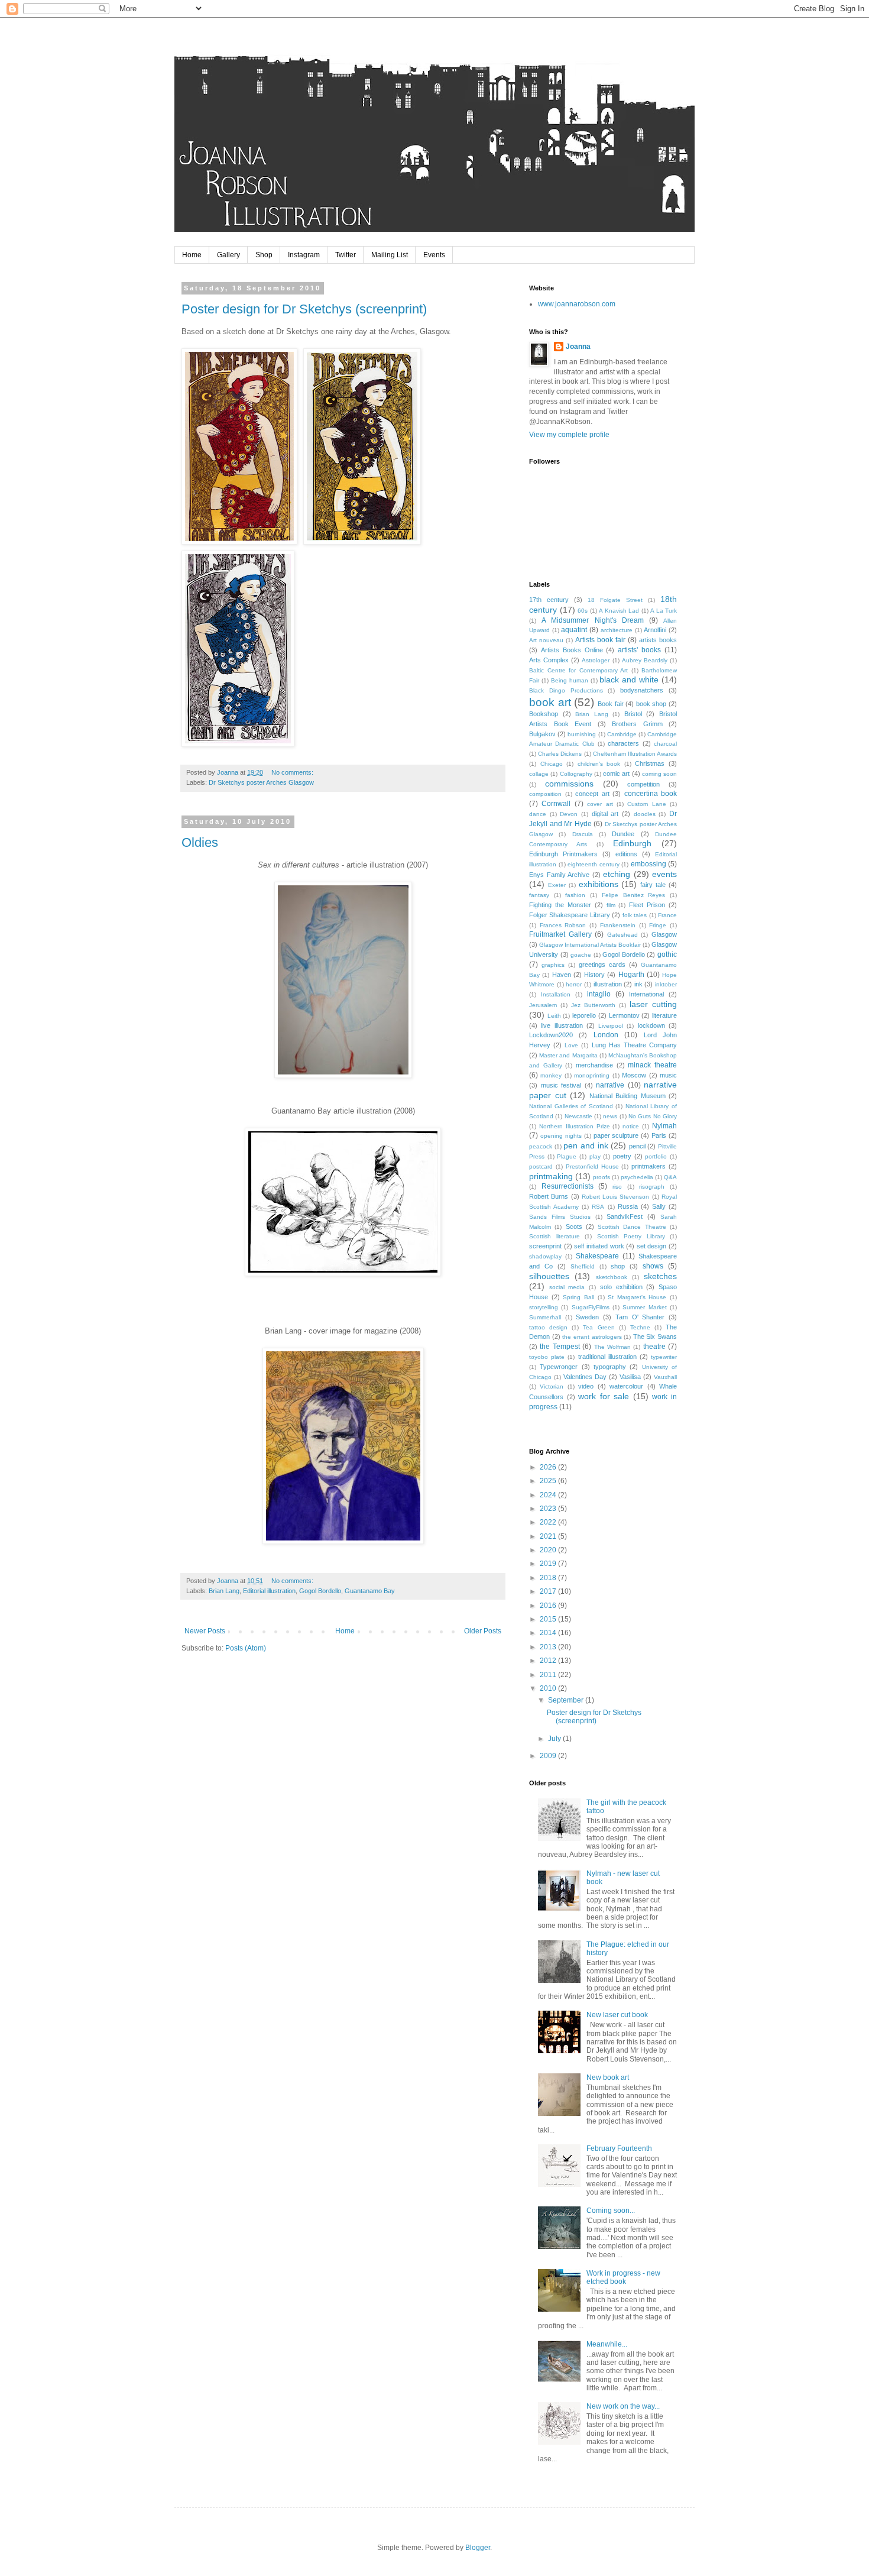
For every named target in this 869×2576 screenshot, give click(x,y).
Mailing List (390, 255)
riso (617, 1187)
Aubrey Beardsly (645, 660)
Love (571, 1045)
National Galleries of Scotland (571, 1106)
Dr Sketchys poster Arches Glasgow (261, 782)
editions (626, 854)
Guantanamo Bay (370, 1591)
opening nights (561, 1136)
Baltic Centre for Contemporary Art (578, 670)
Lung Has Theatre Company (634, 1045)
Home (192, 255)
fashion (575, 895)
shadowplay (545, 1256)
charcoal (665, 744)
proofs (602, 1177)
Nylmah (664, 1126)
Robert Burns (549, 1196)
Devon (569, 814)
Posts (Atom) (246, 1648)
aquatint (574, 630)
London (606, 1035)
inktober (666, 984)
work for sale (604, 1396)
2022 (549, 1522)
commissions (569, 784)
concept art (592, 794)
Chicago (552, 764)
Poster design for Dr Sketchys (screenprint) (304, 309)
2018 (549, 1578)
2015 (549, 1619)
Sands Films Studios (560, 1217)
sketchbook (612, 1277)
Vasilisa (630, 1377)
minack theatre (652, 1065)
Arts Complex (549, 660)
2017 (549, 1591)
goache (581, 955)
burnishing (582, 734)
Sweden (587, 1317)
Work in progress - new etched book (623, 2277)
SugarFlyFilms (591, 1307)
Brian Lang (224, 1591)
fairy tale (653, 885)
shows (653, 1266)
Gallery (228, 255)
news (610, 1116)
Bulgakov (542, 734)
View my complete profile (569, 435)
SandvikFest (625, 1216)
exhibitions (599, 884)
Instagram (304, 255)
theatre (654, 1347)
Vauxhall (665, 1377)
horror (574, 984)
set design (652, 1246)
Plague (567, 1156)
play (595, 1156)
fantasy (539, 895)
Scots (574, 1226)
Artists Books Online (572, 650)
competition (643, 784)
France (667, 915)
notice (631, 1126)
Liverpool (611, 1026)
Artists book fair (600, 640)
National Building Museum (628, 1096)
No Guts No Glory (653, 1116)
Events (434, 255)
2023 (549, 1509)
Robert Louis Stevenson (616, 1197)
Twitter (346, 255)
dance (538, 814)
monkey (551, 1075)
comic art (616, 774)
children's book (599, 764)
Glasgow (664, 934)
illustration (608, 984)
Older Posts (483, 1631)
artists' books (639, 650)
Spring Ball (578, 1297)
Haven (562, 975)
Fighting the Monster (560, 905)
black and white (629, 679)
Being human (570, 680)
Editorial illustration (269, 1591)
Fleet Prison (647, 905)
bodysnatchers (642, 690)
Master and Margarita (568, 1055)
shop (618, 1266)
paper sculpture (616, 1135)
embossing (648, 864)
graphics (553, 965)
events (664, 874)
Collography (576, 774)
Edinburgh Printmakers (563, 854)
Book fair (611, 704)
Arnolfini (655, 630)
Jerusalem (543, 1005)
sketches (660, 1276)
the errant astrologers (592, 1337)
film (611, 905)
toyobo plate (547, 1357)
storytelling (544, 1307)
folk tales (635, 915)
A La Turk (664, 611)
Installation (556, 994)
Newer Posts (205, 1631)
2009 (549, 1756)
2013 (549, 1647)
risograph (652, 1187)
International (646, 994)
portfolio (656, 1156)
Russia (628, 1206)
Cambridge (622, 734)
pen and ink (586, 1145)
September (567, 1700)
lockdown (651, 1025)
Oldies (200, 842)
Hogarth (631, 975)
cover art (600, 804)
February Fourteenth (619, 2148)
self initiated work (599, 1246)
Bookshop (544, 714)
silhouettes (549, 1276)
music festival (561, 1085)
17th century (549, 600)
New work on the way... (623, 2406)
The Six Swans (655, 1336)
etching (617, 874)
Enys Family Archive (559, 875)
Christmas (650, 763)
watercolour (626, 1386)
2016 (549, 1606)
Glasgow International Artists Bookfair (590, 945)
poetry (622, 1156)
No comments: (293, 772)
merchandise (594, 1065)
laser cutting (653, 1004)
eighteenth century (594, 864)
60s (583, 611)
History (594, 975)
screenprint (545, 1246)
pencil (637, 1146)
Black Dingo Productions (566, 690)
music (668, 1075)
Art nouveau (546, 640)
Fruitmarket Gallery (560, 934)
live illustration (562, 1025)
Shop (264, 255)
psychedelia (637, 1177)
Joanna (578, 347)
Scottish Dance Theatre (632, 1227)
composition (545, 794)
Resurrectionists (568, 1186)
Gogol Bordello (320, 1591)
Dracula (583, 834)
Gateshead (622, 935)
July (555, 1739)
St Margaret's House (637, 1297)
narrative (610, 1085)
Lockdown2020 (551, 1035)
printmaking (551, 1176)
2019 (549, 1564)
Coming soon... (611, 2211)
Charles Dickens (560, 754)
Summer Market (644, 1307)
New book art (608, 2077)
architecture (617, 630)
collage (539, 774)
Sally (659, 1206)
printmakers (648, 1166)
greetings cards (602, 965)
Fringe (658, 925)
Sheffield (583, 1266)
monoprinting (592, 1075)
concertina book (651, 794)
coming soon (659, 774)
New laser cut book (617, 2015)
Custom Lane (646, 804)
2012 (549, 1661)
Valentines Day (585, 1377)
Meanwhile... (607, 2344)
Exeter (557, 885)
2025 (549, 1481)
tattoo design (548, 1327)
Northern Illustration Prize (575, 1126)
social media (567, 1287)
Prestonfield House (592, 1166)
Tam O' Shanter (640, 1317)
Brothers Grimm (637, 724)
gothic (667, 954)
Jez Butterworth (593, 1005)
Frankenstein (618, 925)
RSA (598, 1207)
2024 (549, 1495)
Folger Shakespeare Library (570, 915)
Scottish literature (555, 1236)
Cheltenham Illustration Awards (635, 754)
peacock (541, 1146)
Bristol (633, 714)
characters (623, 743)
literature (664, 1015)
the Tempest (560, 1347)
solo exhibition (621, 1287)
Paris (659, 1135)
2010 (549, 1688)
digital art (605, 814)
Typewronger (559, 1367)
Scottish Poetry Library (631, 1236)
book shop (651, 704)
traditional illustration (607, 1357)
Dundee (623, 834)
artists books (658, 640)
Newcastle (578, 1116)
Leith (554, 1016)
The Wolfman (612, 1347)
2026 (549, 1467)
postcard (541, 1166)
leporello (584, 1015)
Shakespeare (597, 1256)
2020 (549, 1550)
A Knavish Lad (619, 611)
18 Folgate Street (615, 600)
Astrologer (596, 660)
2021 (549, 1536)
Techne (640, 1327)
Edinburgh (632, 843)
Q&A (670, 1177)
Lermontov (624, 1015)
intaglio (599, 994)
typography (610, 1367)
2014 (549, 1633)
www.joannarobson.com (577, 304)
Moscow (634, 1075)
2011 (549, 1675)
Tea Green (599, 1327)
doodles (645, 814)
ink (638, 984)
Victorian (552, 1386)
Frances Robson (563, 925)
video (586, 1386)
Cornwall (556, 804)
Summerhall (545, 1317)
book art (550, 702)
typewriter (664, 1357)
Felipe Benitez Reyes (633, 895)
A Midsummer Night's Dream (593, 620)
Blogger (478, 2548)
